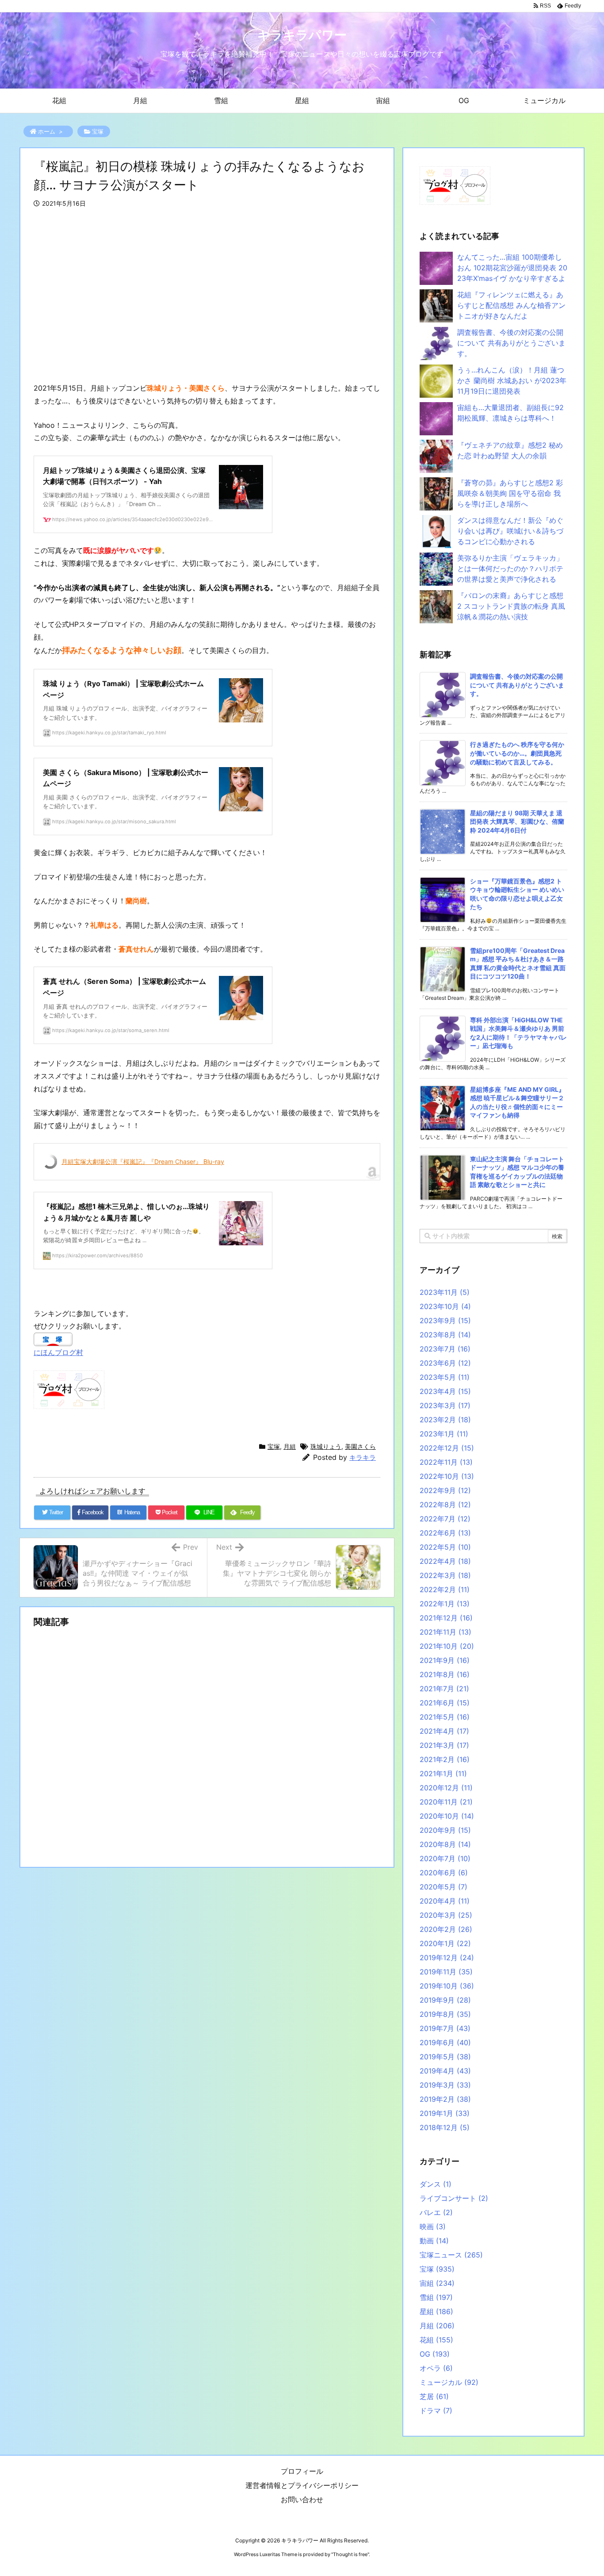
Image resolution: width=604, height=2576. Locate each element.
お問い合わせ (302, 2499)
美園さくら (360, 1446)
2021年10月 (447, 1646)
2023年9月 (445, 1321)
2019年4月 (445, 2071)
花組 (436, 2340)
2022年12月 (447, 1448)
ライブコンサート (454, 2198)
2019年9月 (445, 2000)
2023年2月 (445, 1420)
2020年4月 (445, 1901)
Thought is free (350, 2554)
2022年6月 (445, 1533)
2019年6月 (445, 2042)
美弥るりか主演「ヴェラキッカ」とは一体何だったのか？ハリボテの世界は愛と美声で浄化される (510, 568)
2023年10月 (445, 1306)
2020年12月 (446, 1788)
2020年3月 (446, 1915)
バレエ (436, 2212)
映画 (433, 2227)
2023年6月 (445, 1363)
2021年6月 (445, 1703)
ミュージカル (449, 2382)
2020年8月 (445, 1844)
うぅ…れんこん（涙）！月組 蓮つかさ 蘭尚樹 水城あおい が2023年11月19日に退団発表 (512, 380)
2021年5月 (445, 1717)
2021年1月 (443, 1774)
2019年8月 (445, 2014)
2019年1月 (445, 2113)
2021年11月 (445, 1632)
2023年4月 (445, 1391)
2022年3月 (445, 1575)
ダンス (436, 2184)
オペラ (436, 2368)
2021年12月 (446, 1618)
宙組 (437, 2283)
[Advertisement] (207, 296)
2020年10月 (447, 1816)
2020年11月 (446, 1802)
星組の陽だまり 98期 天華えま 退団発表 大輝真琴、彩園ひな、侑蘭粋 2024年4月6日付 (517, 822)
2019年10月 (447, 1986)
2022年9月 (445, 1490)
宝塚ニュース (451, 2255)
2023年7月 (445, 1349)
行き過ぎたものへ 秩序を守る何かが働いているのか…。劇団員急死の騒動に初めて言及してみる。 (517, 753)
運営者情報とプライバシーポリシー (302, 2485)
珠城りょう (326, 1446)
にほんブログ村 (58, 1352)
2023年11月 (445, 1292)
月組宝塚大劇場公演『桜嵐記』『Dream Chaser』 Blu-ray (143, 1161)
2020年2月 (446, 1929)
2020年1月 (445, 1943)
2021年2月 (445, 1759)
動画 (434, 2241)
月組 (290, 1446)
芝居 (434, 2396)
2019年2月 (445, 2099)
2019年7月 (445, 2028)
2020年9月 (445, 1830)
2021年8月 (445, 1674)
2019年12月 (447, 1958)
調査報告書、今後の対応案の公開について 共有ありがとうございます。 (511, 343)
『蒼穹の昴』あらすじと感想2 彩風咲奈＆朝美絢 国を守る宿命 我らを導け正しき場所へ (510, 493)
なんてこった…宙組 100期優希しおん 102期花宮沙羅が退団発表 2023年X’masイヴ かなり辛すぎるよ (512, 268)
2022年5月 (445, 1547)
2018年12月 (445, 2127)
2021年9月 (445, 1660)
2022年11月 (446, 1462)
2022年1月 (445, 1604)
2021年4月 (444, 1731)
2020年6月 (444, 1873)
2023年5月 (445, 1377)
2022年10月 (447, 1476)
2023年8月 (445, 1335)
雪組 (436, 2297)
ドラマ (436, 2411)
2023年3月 (445, 1405)
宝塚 (98, 131)
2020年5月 (443, 1887)
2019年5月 (445, 2057)
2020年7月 (445, 1858)
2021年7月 (444, 1689)
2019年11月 (446, 1972)
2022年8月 (445, 1505)
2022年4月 (445, 1561)
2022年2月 (445, 1589)
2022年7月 (445, 1519)
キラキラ (363, 1457)
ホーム (47, 131)
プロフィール (302, 2471)
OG (435, 2354)
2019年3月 (445, 2085)
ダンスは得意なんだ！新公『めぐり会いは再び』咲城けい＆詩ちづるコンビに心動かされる (510, 531)
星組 (436, 2311)
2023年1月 (444, 1434)
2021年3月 (444, 1745)
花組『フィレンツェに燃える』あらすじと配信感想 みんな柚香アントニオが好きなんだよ (511, 305)
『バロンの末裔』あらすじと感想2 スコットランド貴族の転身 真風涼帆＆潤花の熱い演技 (511, 606)
